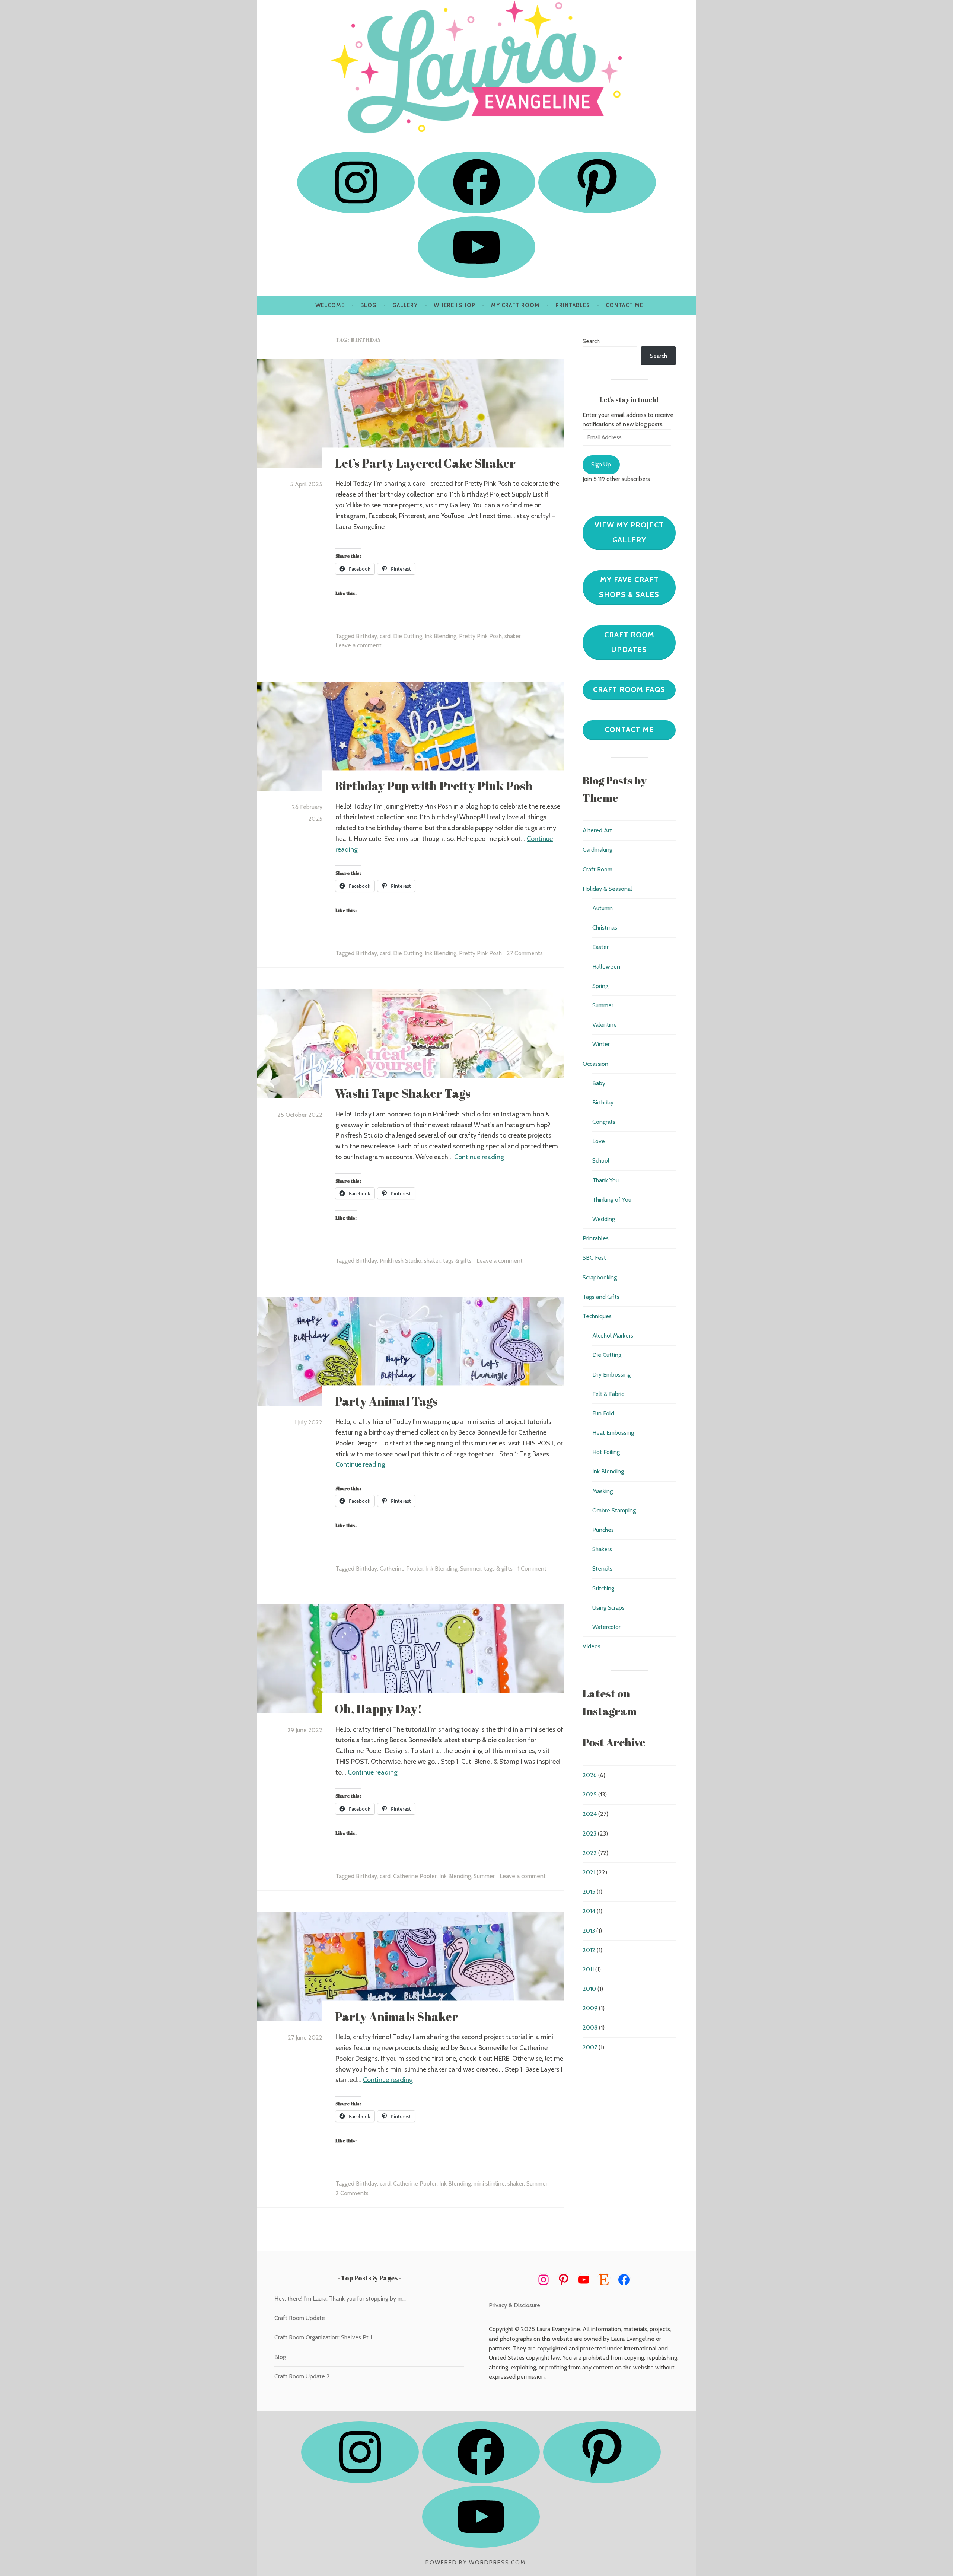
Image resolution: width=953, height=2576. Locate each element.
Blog (369, 305)
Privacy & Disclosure (514, 2305)
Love (599, 1141)
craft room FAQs (629, 689)
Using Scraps (608, 1608)
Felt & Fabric (608, 1394)
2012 (589, 1950)
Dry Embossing (611, 1375)
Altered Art (597, 830)
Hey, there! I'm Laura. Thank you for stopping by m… (340, 2298)
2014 (589, 1911)
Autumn (603, 908)
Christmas (605, 927)
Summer (471, 1568)
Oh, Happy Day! (378, 1709)
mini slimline (489, 2183)
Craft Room (597, 869)
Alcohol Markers (613, 1335)
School (601, 1161)
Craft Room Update (300, 2318)
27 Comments (525, 953)
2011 (588, 1969)
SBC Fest (594, 1258)
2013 (589, 1931)
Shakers (602, 1549)
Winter (601, 1044)
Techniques (597, 1316)
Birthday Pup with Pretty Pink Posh (434, 786)
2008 (590, 2027)
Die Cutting (408, 636)
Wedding (604, 1219)
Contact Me (624, 305)
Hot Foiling (606, 1452)
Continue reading (479, 1157)
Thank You (605, 1180)
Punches (603, 1530)
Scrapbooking (600, 1277)
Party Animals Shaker (396, 2016)
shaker (513, 636)
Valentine (605, 1025)
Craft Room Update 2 (302, 2376)
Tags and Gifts (601, 1297)
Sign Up (601, 464)
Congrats (604, 1122)
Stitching (603, 1588)
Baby (599, 1083)
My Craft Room (515, 305)
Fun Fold (603, 1413)
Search (591, 341)
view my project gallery (629, 532)
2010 (589, 1989)
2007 (590, 2047)
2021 (589, 1872)
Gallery (405, 305)
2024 (590, 1814)
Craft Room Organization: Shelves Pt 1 (323, 2337)
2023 (589, 1834)
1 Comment (532, 1568)
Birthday (366, 636)
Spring (600, 986)
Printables (573, 305)
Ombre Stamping (614, 1510)
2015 (589, 1892)
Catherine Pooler (401, 1568)
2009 (590, 2008)
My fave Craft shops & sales (629, 587)
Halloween (606, 967)
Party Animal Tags (386, 1401)
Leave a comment (358, 645)
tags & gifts (457, 1261)
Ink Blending (441, 636)
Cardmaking (597, 850)
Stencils (602, 1568)
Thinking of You (612, 1200)
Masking (603, 1491)
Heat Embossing (613, 1433)
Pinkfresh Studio (401, 1261)
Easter (600, 947)
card (385, 636)
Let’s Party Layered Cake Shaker (425, 463)
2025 (590, 1794)
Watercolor (606, 1627)
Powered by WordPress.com (476, 2563)
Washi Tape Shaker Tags (403, 1093)
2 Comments (352, 2193)
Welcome (330, 305)
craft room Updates (629, 642)
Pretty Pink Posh (480, 636)
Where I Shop (455, 305)
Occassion (595, 1064)
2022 (590, 1853)
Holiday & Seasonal (607, 889)
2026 (590, 1775)
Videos (592, 1646)
